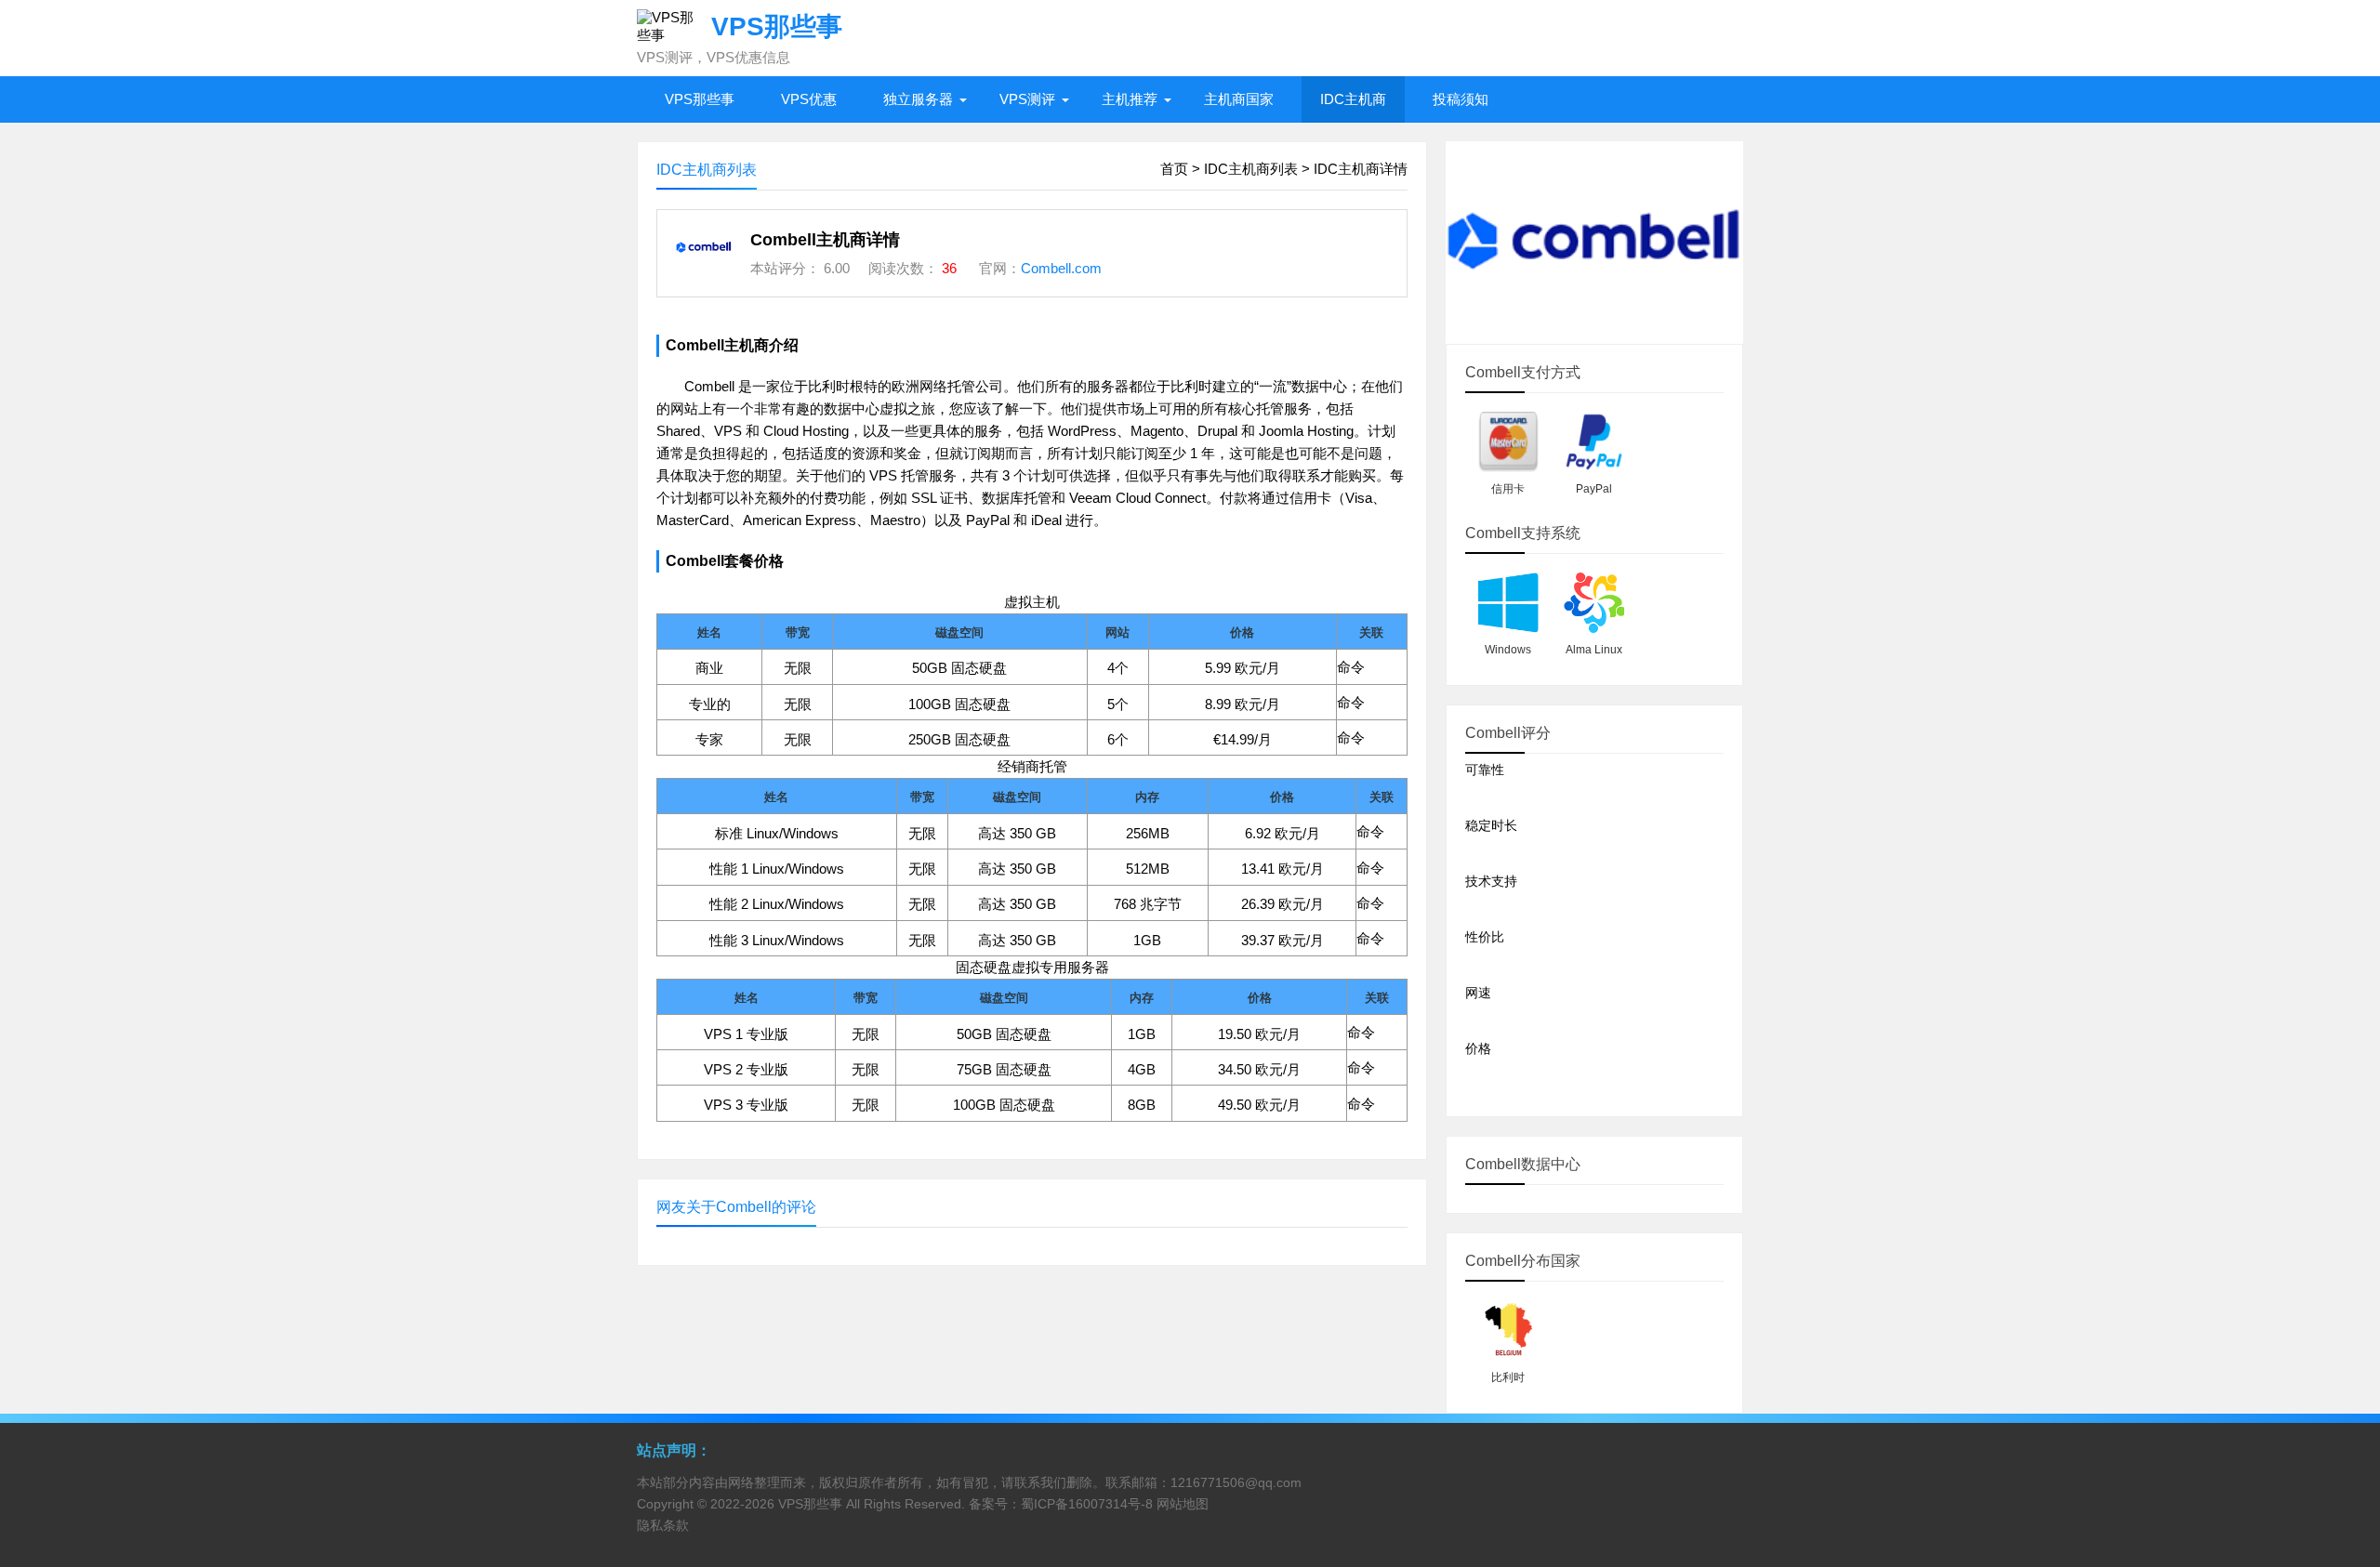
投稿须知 (1461, 99)
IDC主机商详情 (1361, 169)
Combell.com (1061, 268)
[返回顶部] (2342, 1390)
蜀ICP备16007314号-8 (1087, 1504)
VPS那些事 (700, 99)
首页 (1174, 169)
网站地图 (1183, 1504)
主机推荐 (1130, 99)
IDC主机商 (1353, 99)
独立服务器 (918, 99)
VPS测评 (1027, 99)
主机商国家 (1239, 99)
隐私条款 (663, 1525)
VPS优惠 (809, 99)
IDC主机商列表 (1251, 169)
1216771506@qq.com (1236, 1482)
